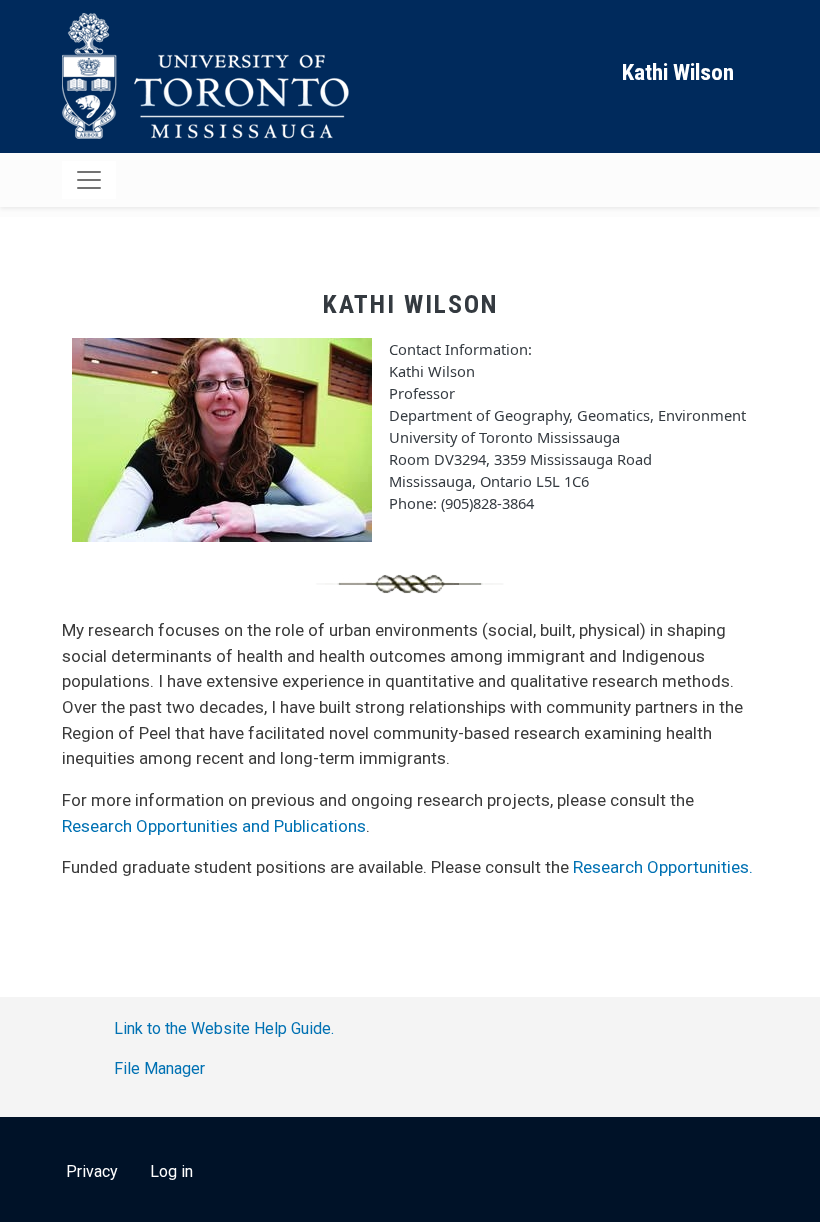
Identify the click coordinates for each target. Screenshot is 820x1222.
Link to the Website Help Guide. (224, 1028)
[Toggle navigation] (89, 180)
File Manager (159, 1068)
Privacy (92, 1171)
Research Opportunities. (663, 867)
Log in (171, 1171)
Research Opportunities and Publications (214, 826)
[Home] (210, 76)
